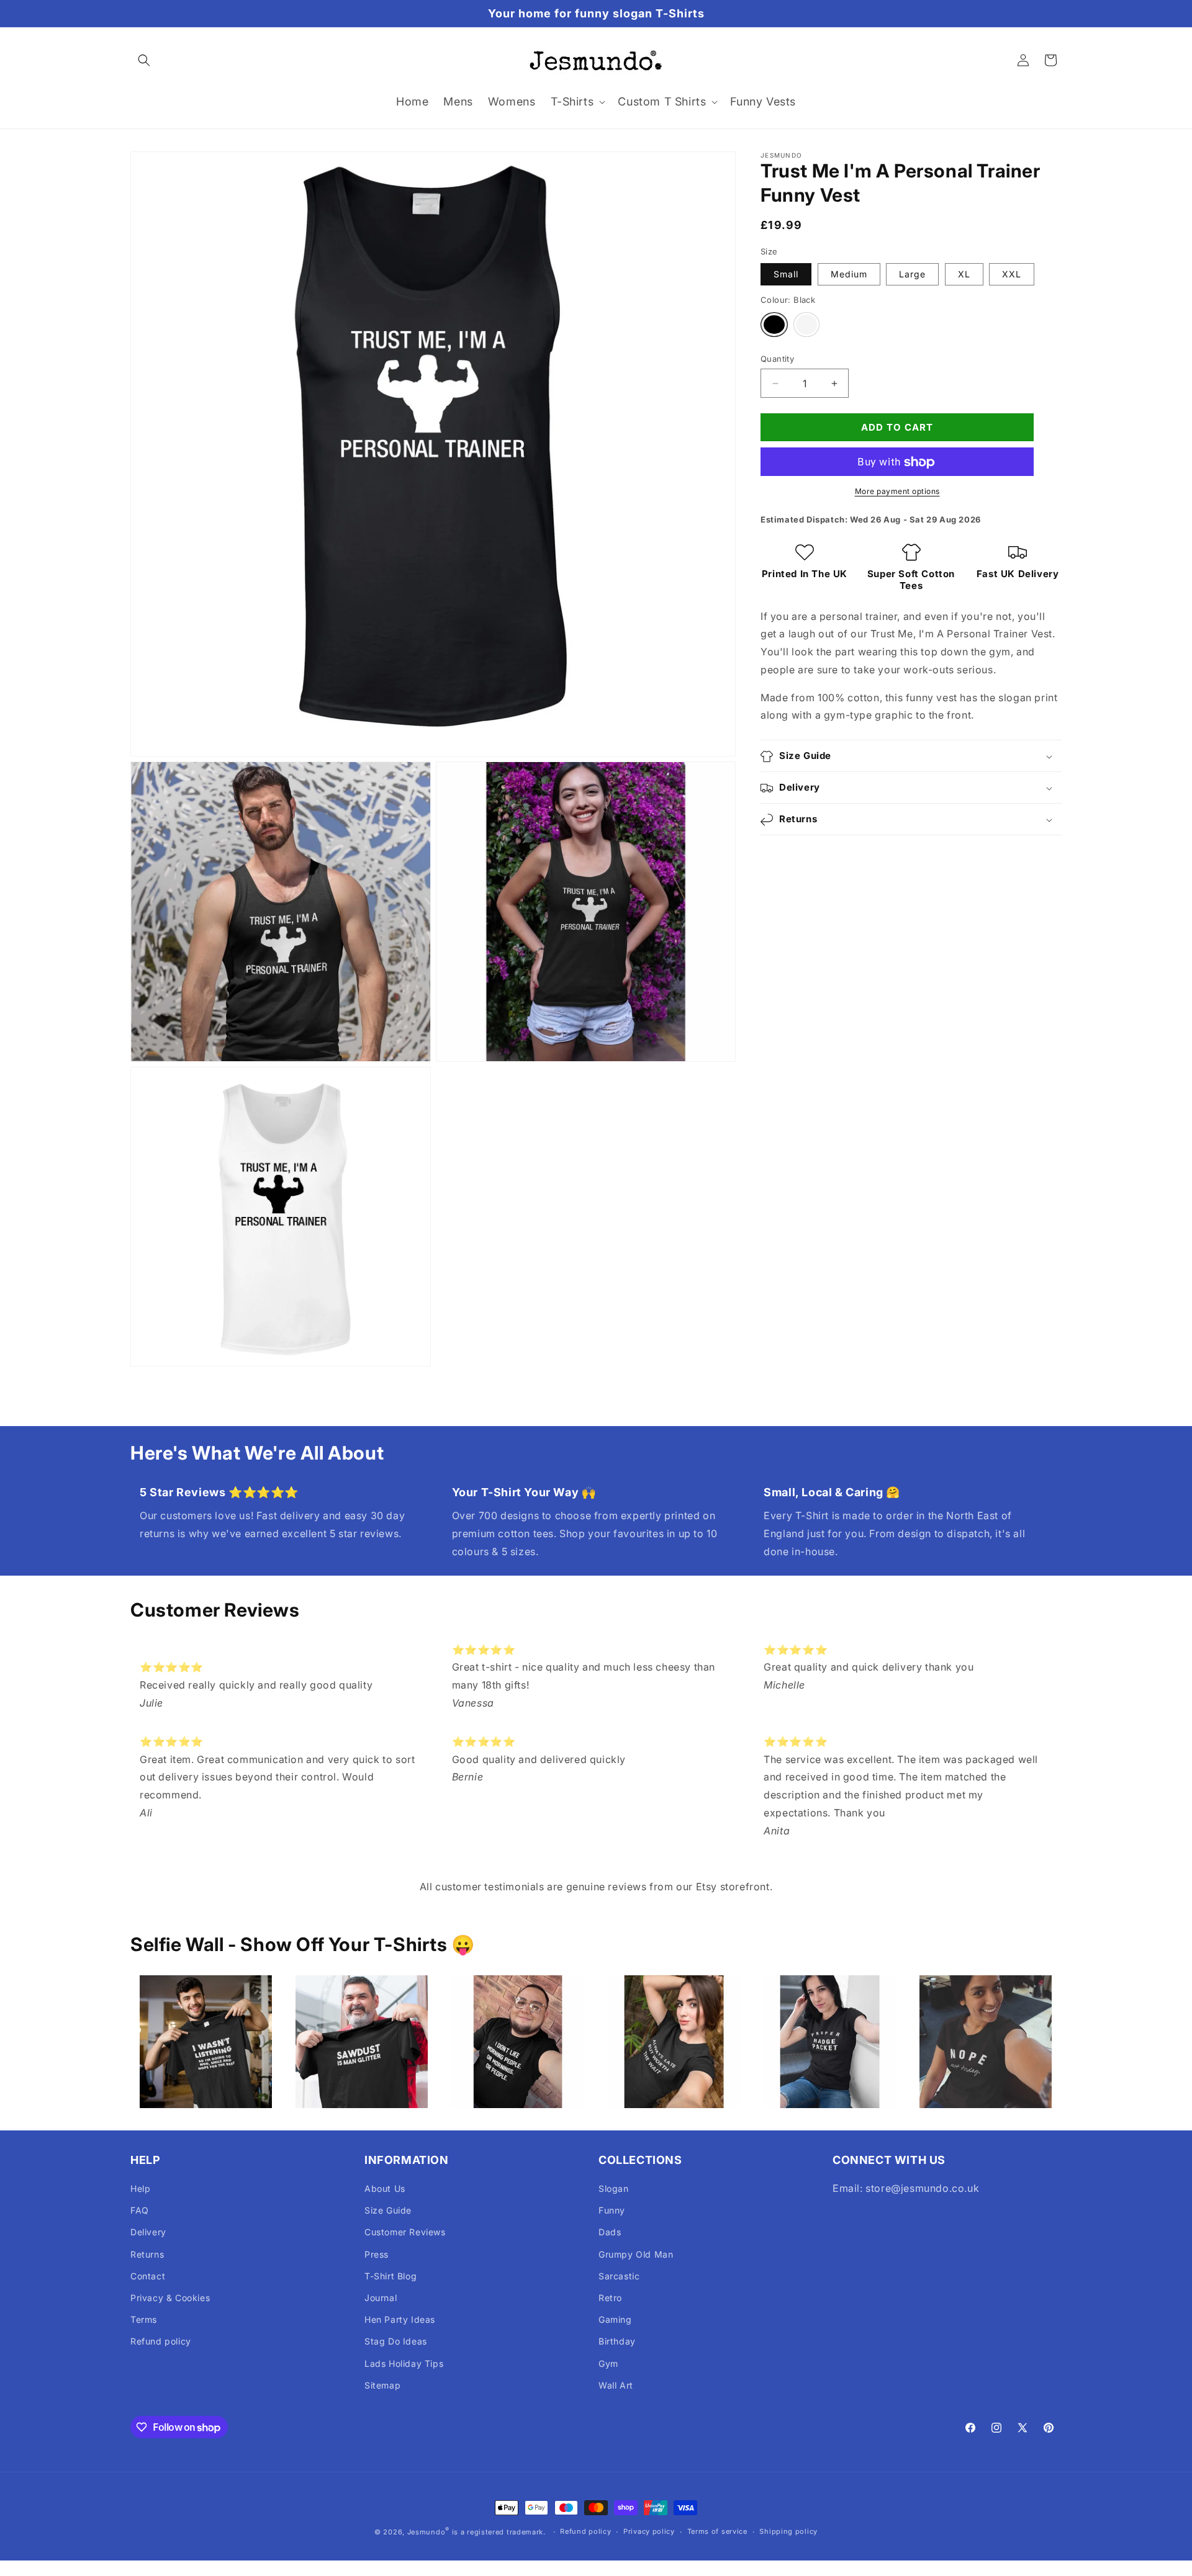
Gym (608, 2363)
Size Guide (388, 2210)
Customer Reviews (405, 2232)
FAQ (140, 2210)
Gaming (615, 2319)
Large (912, 275)
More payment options (897, 492)
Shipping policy (788, 2531)
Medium (849, 275)
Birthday (617, 2341)
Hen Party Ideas (400, 2319)
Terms (144, 2319)
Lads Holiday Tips (404, 2363)
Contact (148, 2276)
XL (964, 275)
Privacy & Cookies (170, 2298)
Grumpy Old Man (636, 2254)
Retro (610, 2298)
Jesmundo (427, 2532)
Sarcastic (619, 2276)
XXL (1012, 275)
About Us (385, 2188)
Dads (610, 2232)
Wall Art (616, 2385)
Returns (147, 2254)
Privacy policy (649, 2531)
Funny (612, 2210)
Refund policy (161, 2341)
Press (377, 2254)
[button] (144, 60)
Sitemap (382, 2385)
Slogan (614, 2188)
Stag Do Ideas (396, 2341)
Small (786, 275)
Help (140, 2188)
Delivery (148, 2232)
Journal (381, 2298)
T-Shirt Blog (391, 2276)
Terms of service (717, 2531)
